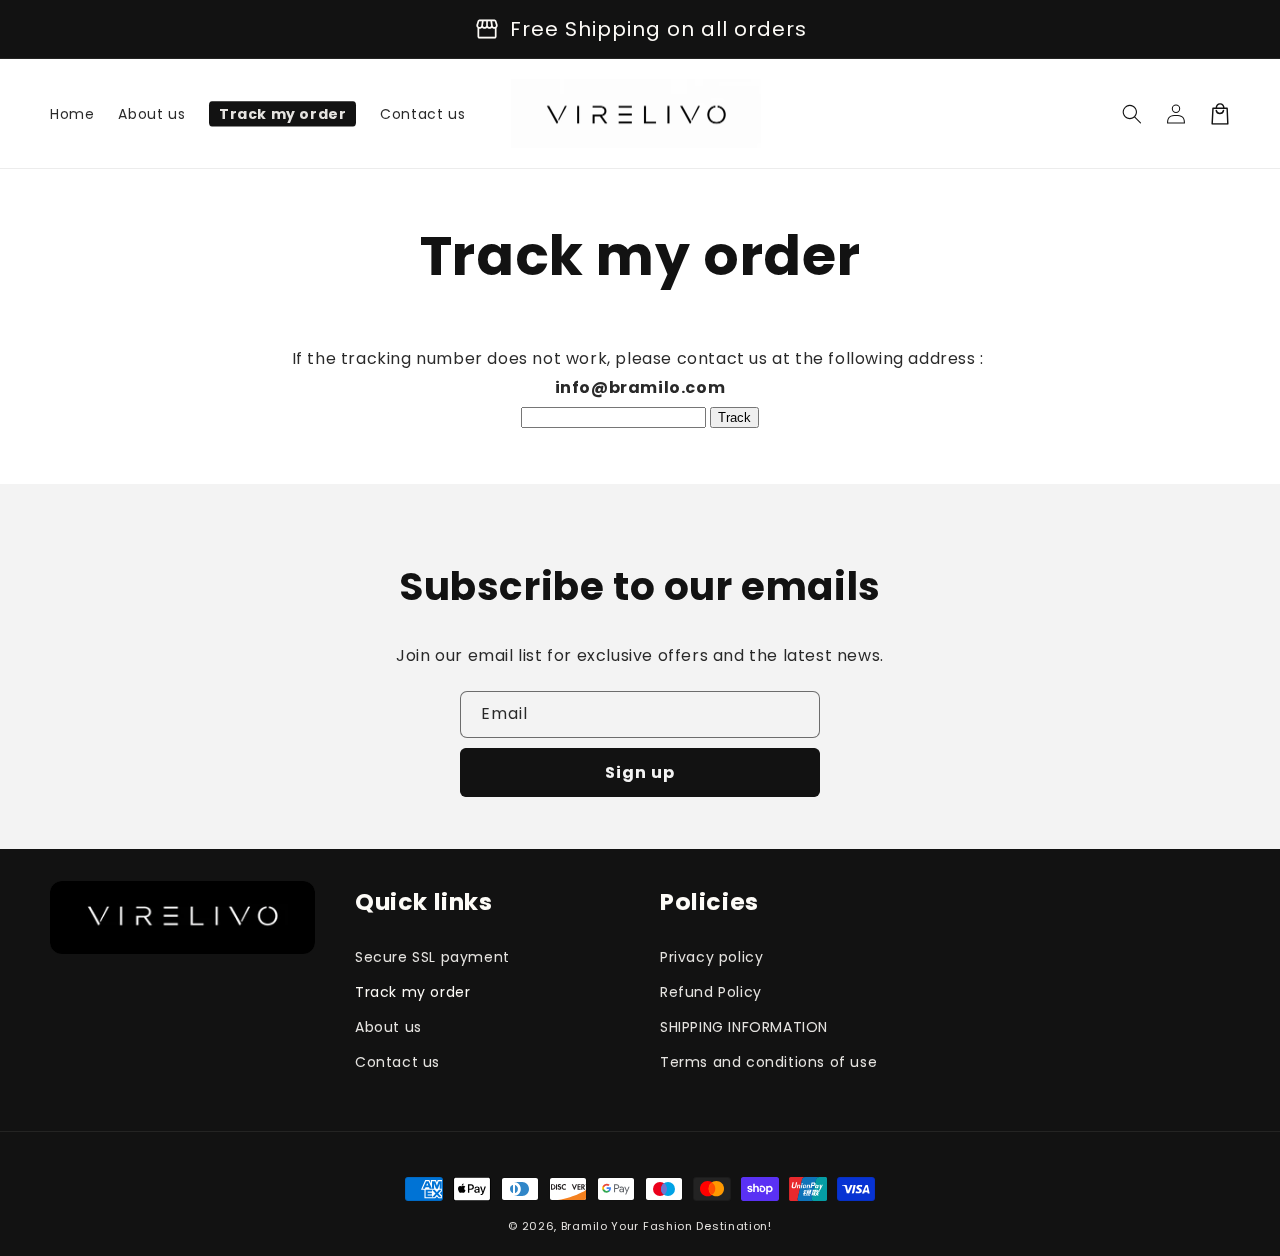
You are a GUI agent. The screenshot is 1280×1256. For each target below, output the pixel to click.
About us (388, 1027)
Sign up (640, 772)
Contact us (397, 1062)
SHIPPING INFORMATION (744, 1027)
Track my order (412, 992)
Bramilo (584, 1226)
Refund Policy (711, 992)
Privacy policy (711, 957)
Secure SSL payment (432, 957)
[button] (1132, 114)
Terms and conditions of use (768, 1062)
